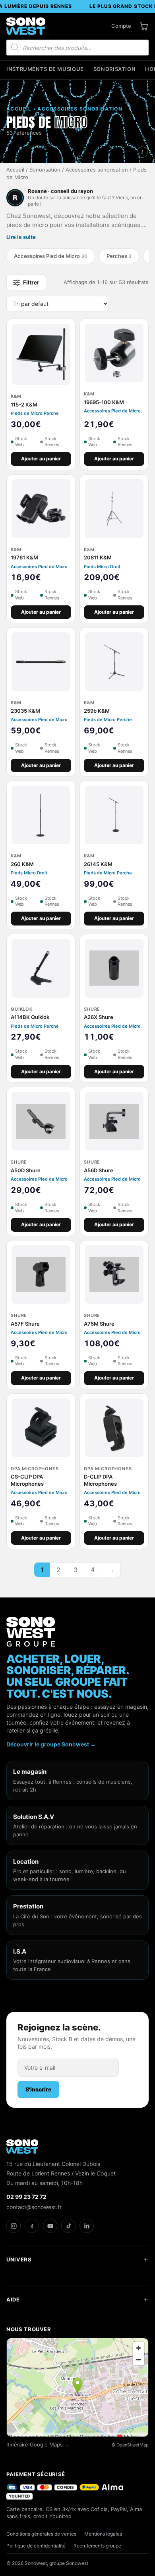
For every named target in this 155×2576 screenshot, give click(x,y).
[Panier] (144, 26)
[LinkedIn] (87, 2226)
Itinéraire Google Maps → (38, 2445)
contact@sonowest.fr (34, 2207)
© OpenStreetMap (130, 2445)
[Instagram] (14, 2226)
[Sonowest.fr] (26, 26)
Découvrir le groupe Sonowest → (51, 1744)
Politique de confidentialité (36, 2546)
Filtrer (31, 282)
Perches (119, 256)
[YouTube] (50, 2226)
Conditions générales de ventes (41, 2534)
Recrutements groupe (97, 2546)
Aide (13, 2299)
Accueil (15, 170)
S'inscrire (38, 2089)
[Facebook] (32, 2226)
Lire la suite (21, 237)
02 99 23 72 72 (26, 2197)
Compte (121, 26)
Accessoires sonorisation (97, 170)
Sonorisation (115, 69)
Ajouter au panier (41, 459)
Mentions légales (103, 2534)
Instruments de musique (45, 69)
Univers (19, 2259)
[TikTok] (68, 2226)
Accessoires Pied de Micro (51, 256)
